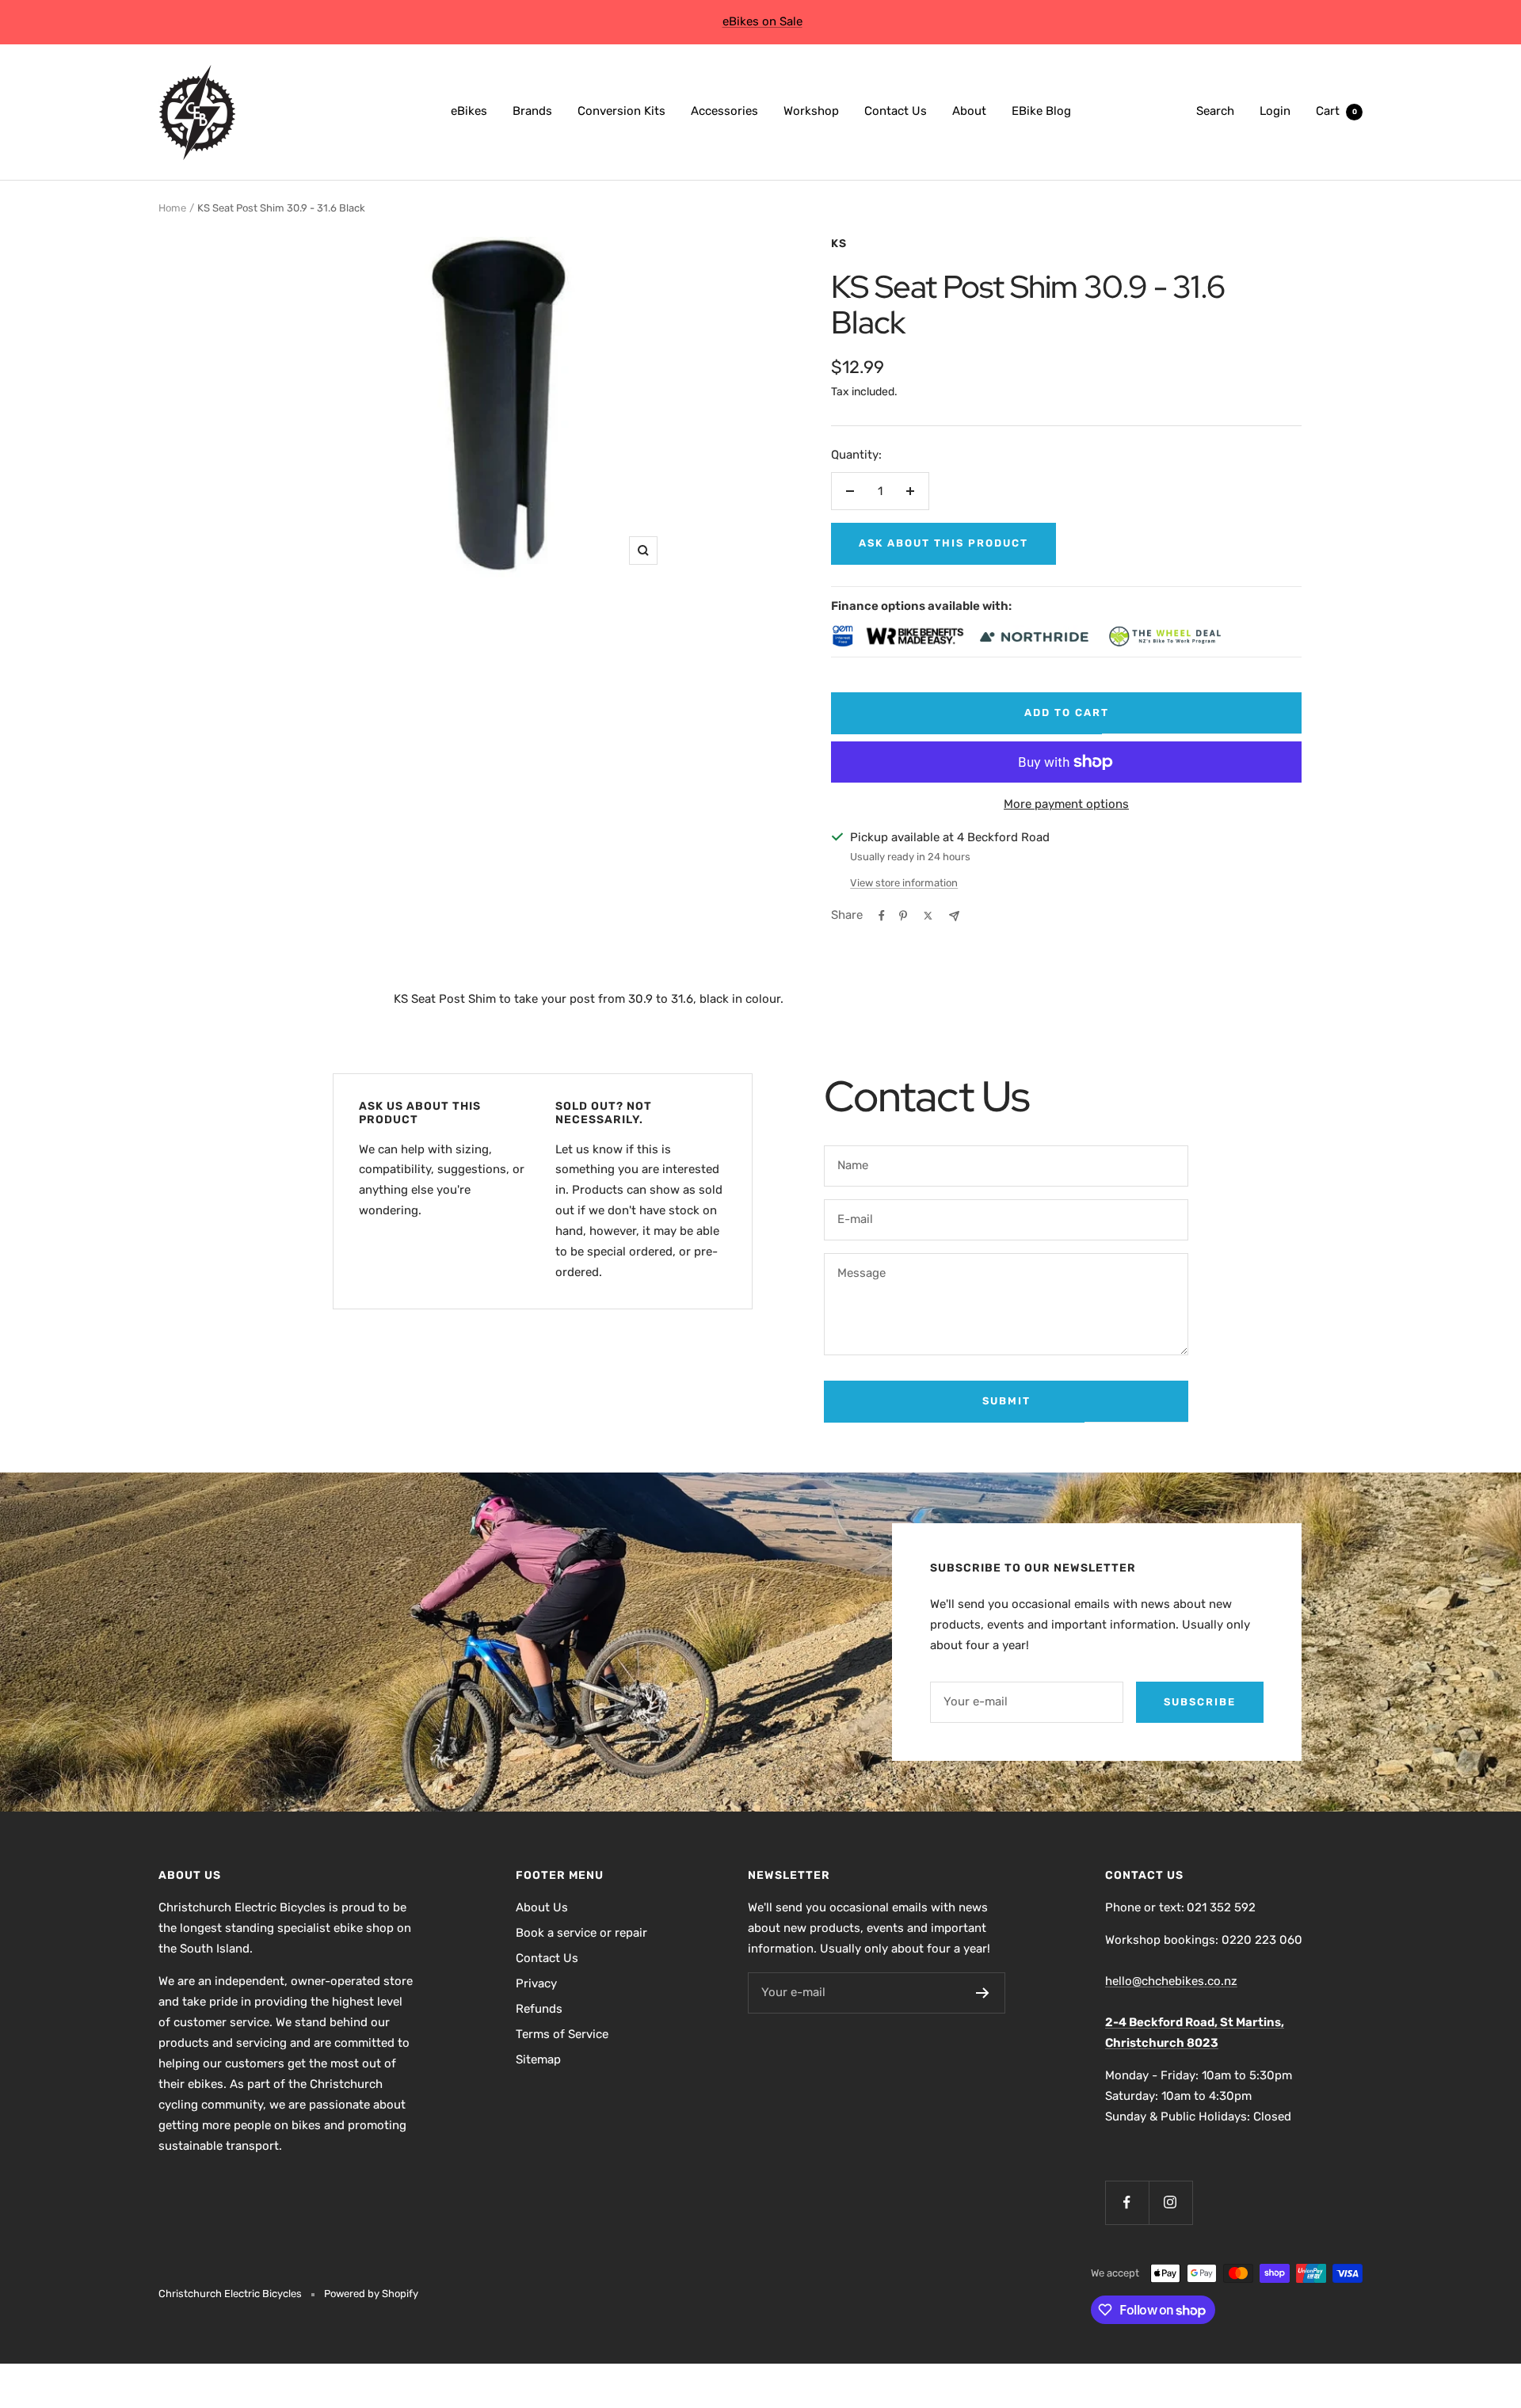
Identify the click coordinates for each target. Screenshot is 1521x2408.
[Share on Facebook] (882, 916)
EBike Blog (1041, 111)
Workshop (811, 111)
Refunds (539, 2009)
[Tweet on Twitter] (928, 916)
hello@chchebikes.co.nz (1171, 1981)
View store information (904, 883)
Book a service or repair (581, 1933)
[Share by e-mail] (954, 916)
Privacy (536, 1983)
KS (839, 244)
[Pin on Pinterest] (903, 916)
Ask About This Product (943, 543)
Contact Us (896, 111)
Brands (532, 111)
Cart (1336, 111)
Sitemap (538, 2059)
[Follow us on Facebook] (1127, 2202)
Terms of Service (562, 2034)
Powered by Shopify (371, 2294)
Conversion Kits (621, 111)
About (969, 111)
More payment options (1066, 804)
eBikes (469, 111)
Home (172, 208)
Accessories (724, 111)
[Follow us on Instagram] (1170, 2202)
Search (1215, 111)
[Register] (983, 1993)
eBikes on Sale (762, 21)
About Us (542, 1907)
